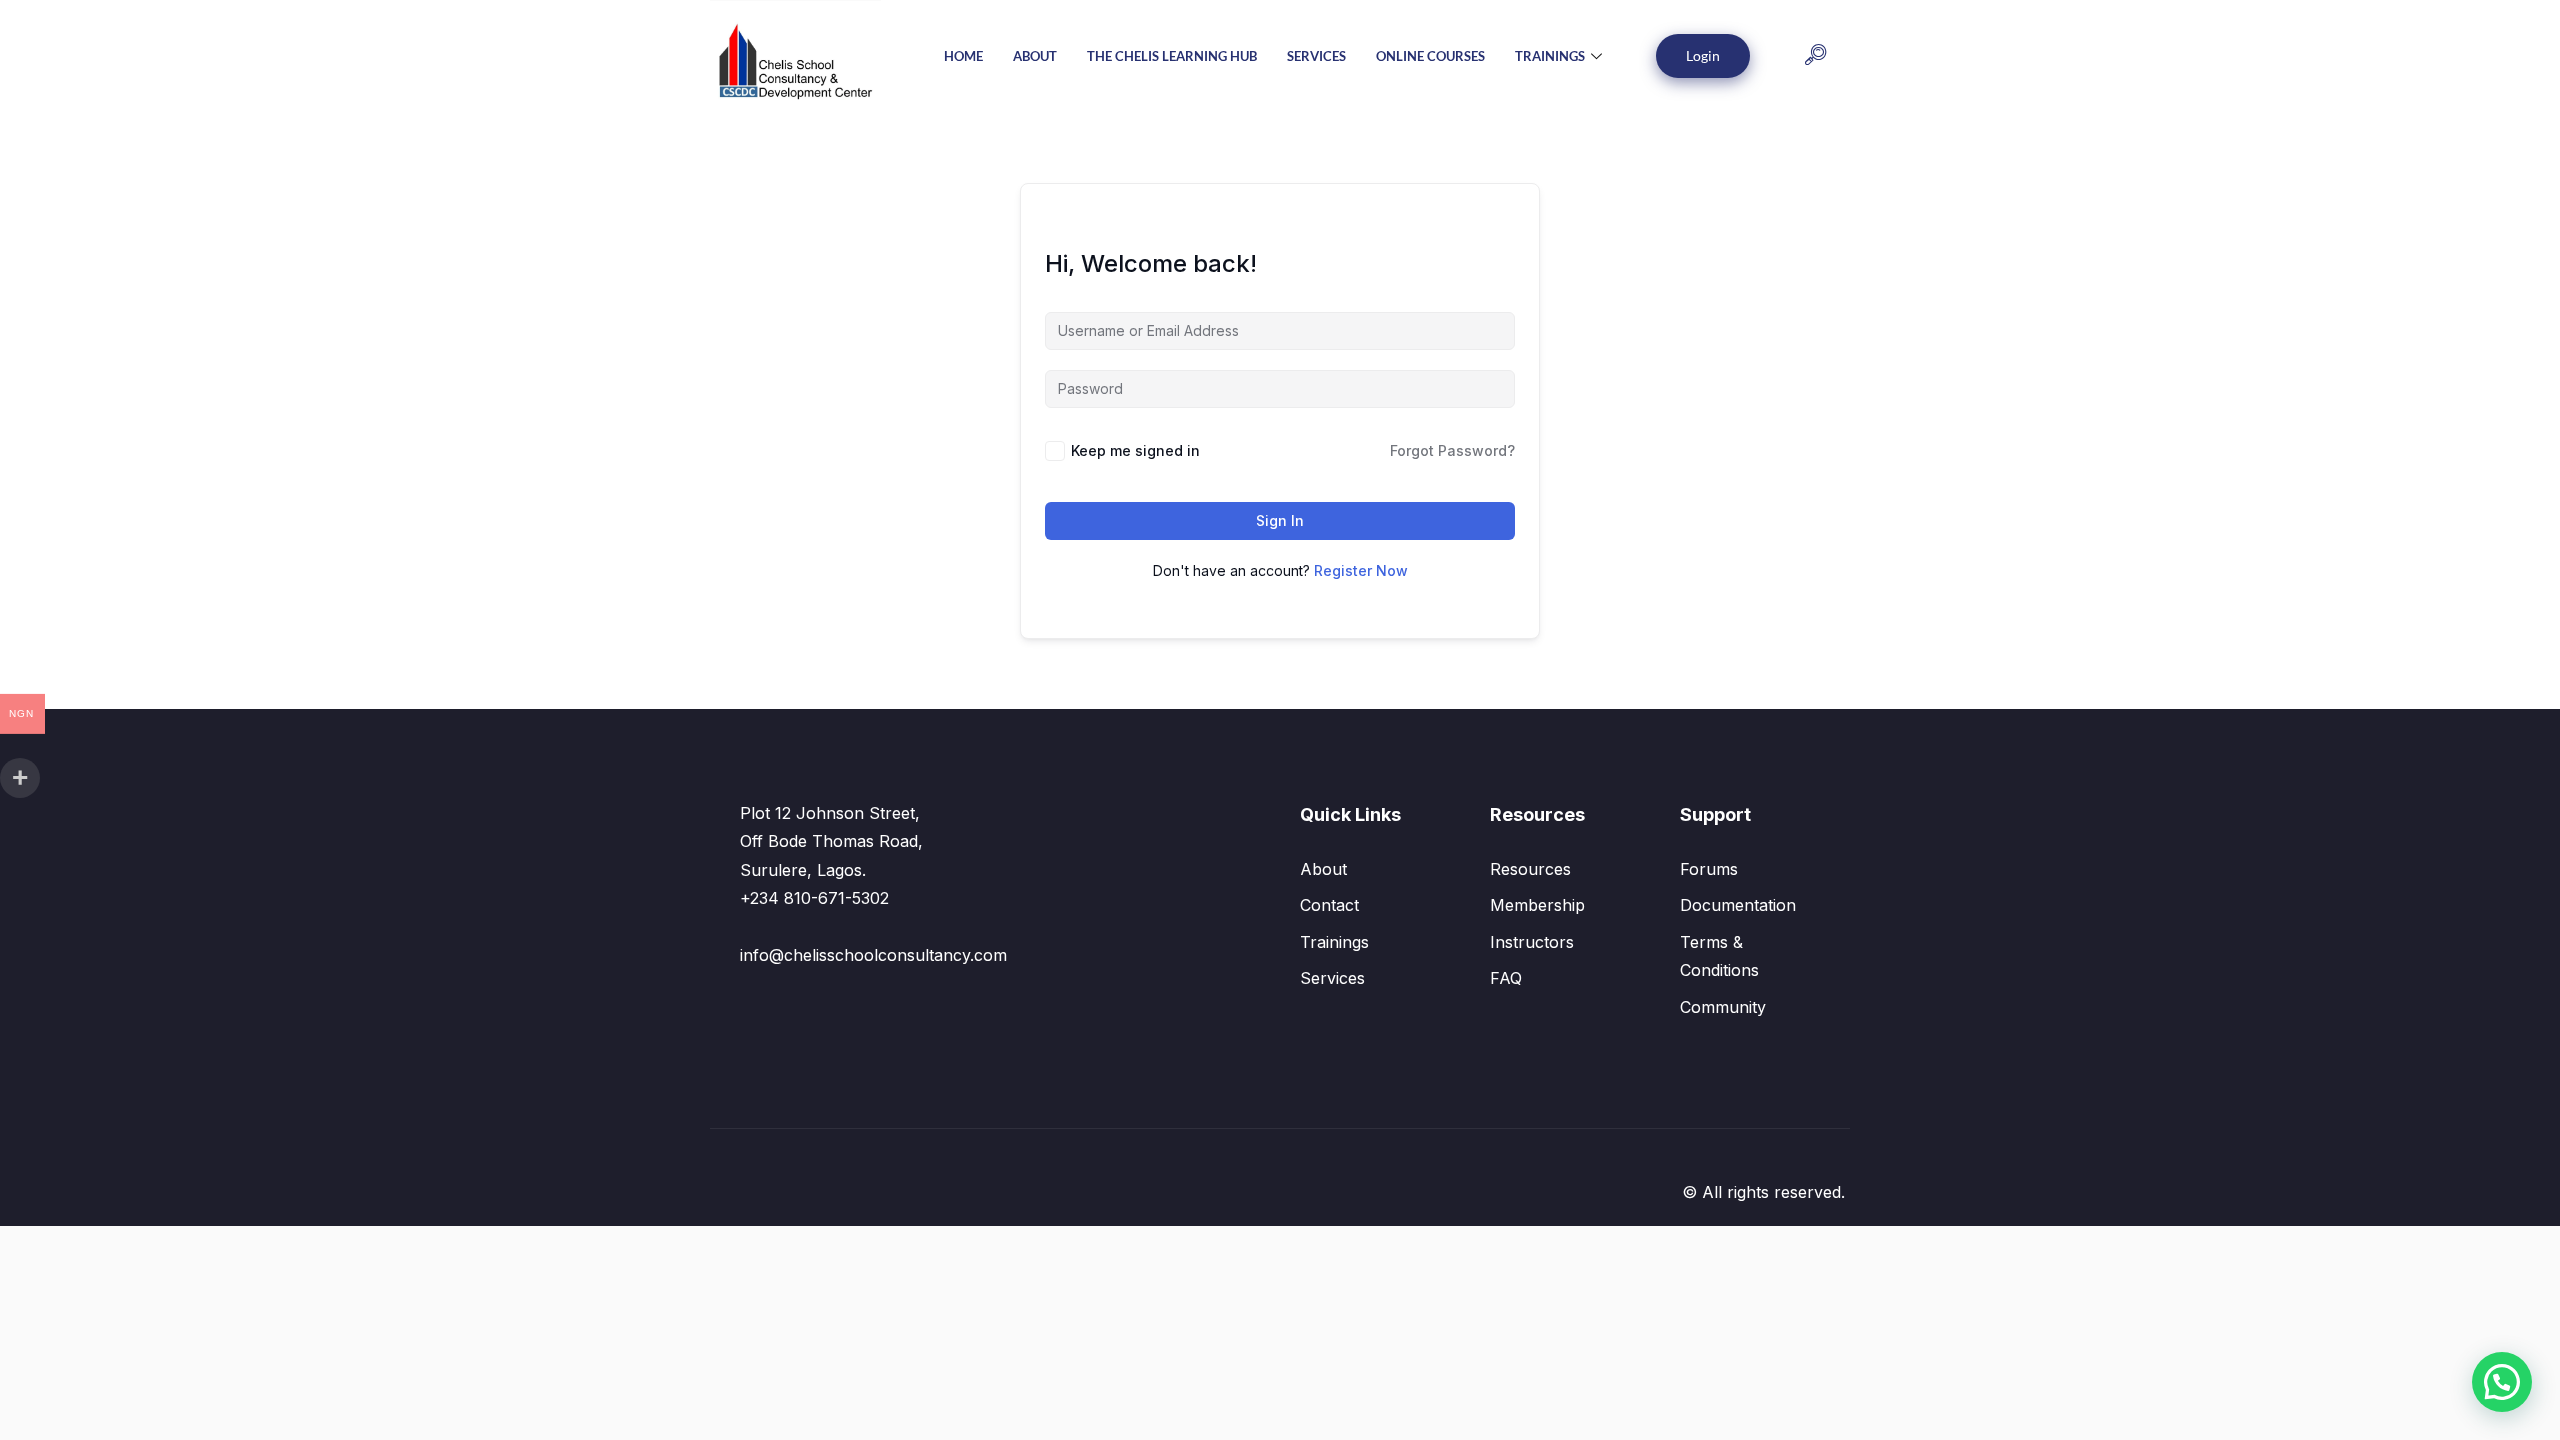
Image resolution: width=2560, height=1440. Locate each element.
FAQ (1506, 978)
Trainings (1550, 56)
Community (1723, 1007)
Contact (1329, 905)
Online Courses (1430, 56)
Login (1703, 55)
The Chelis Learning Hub (1172, 56)
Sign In (1280, 520)
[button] (1815, 56)
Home (963, 56)
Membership (1537, 905)
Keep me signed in (1135, 450)
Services (1316, 56)
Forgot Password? (1452, 450)
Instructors (1532, 942)
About (1035, 56)
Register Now (1361, 570)
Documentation (1738, 905)
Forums (1709, 869)
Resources (1530, 869)
